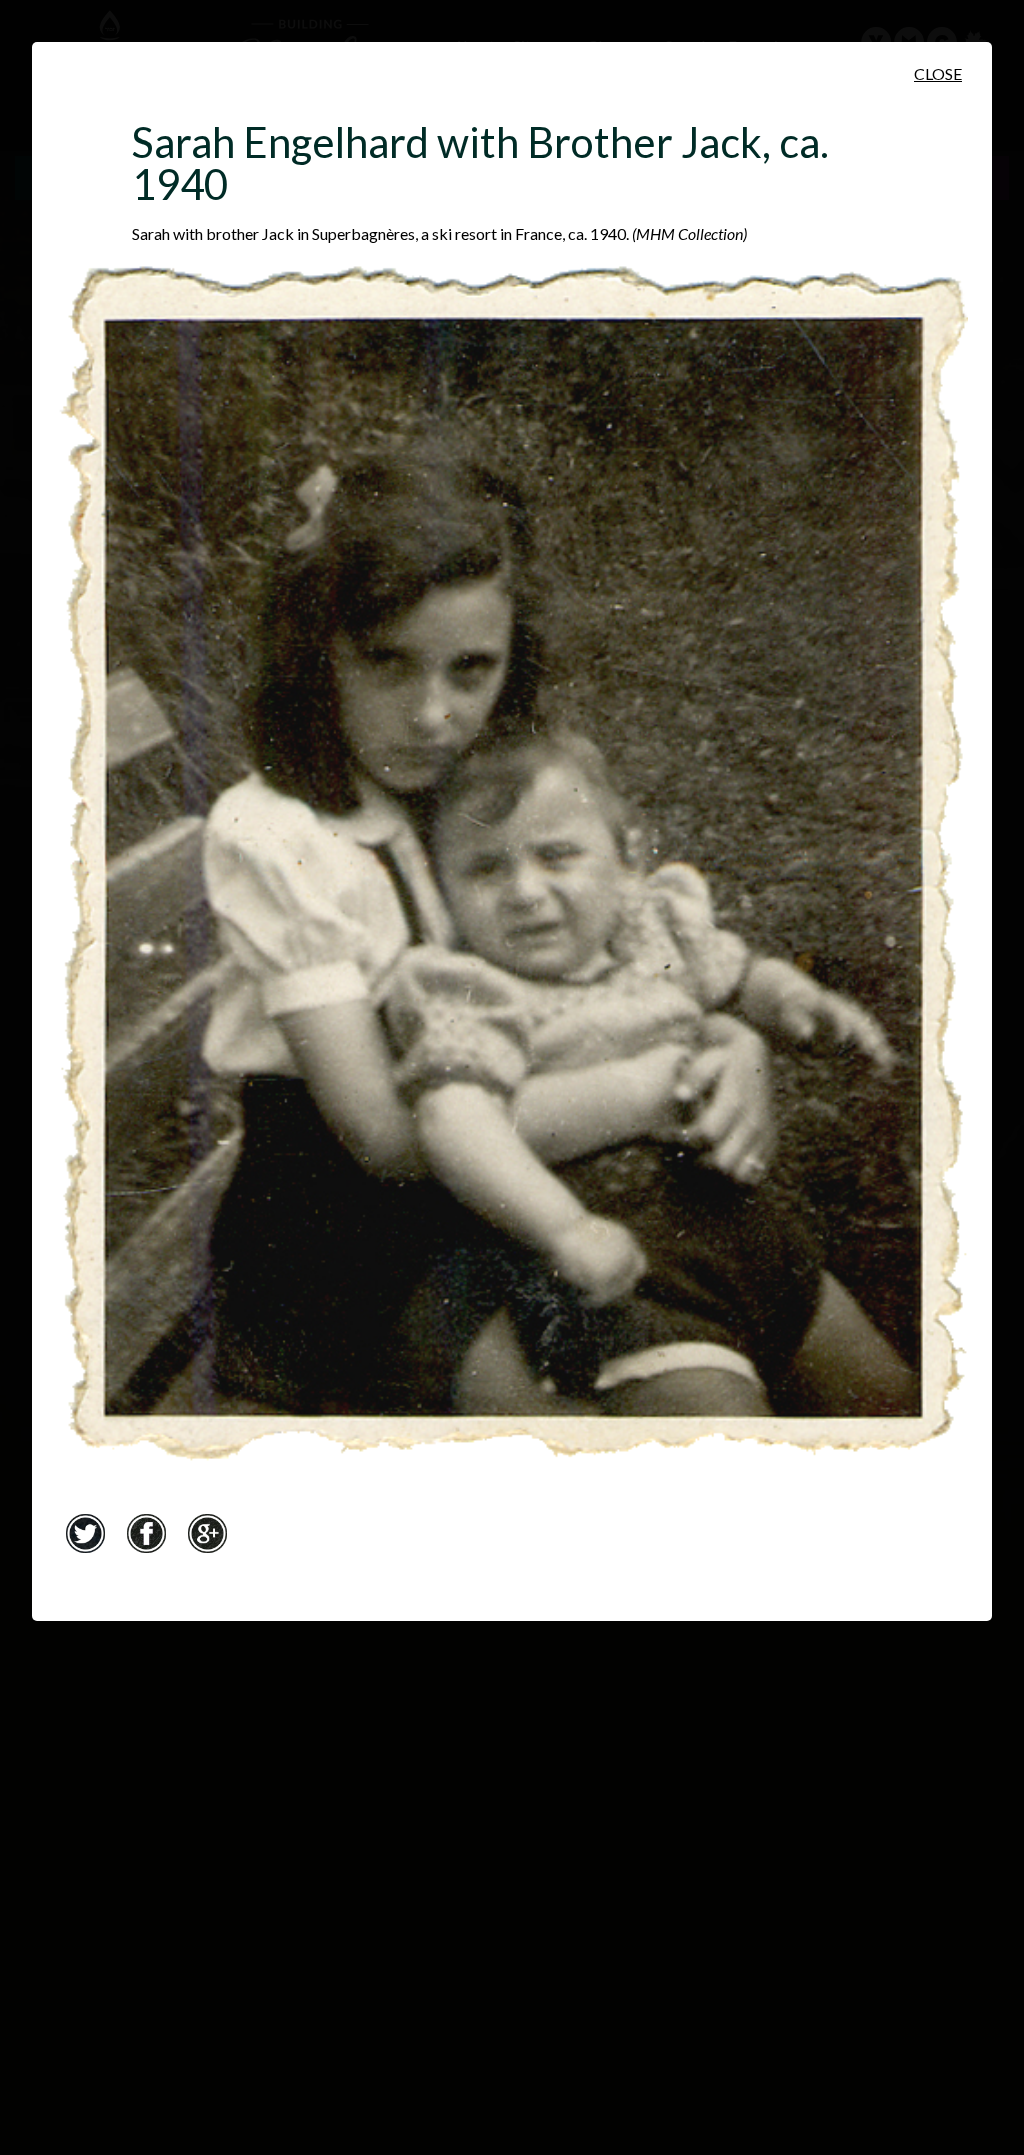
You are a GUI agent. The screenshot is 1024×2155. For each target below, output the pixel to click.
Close (938, 73)
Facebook (146, 1533)
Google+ (207, 1533)
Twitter (85, 1533)
